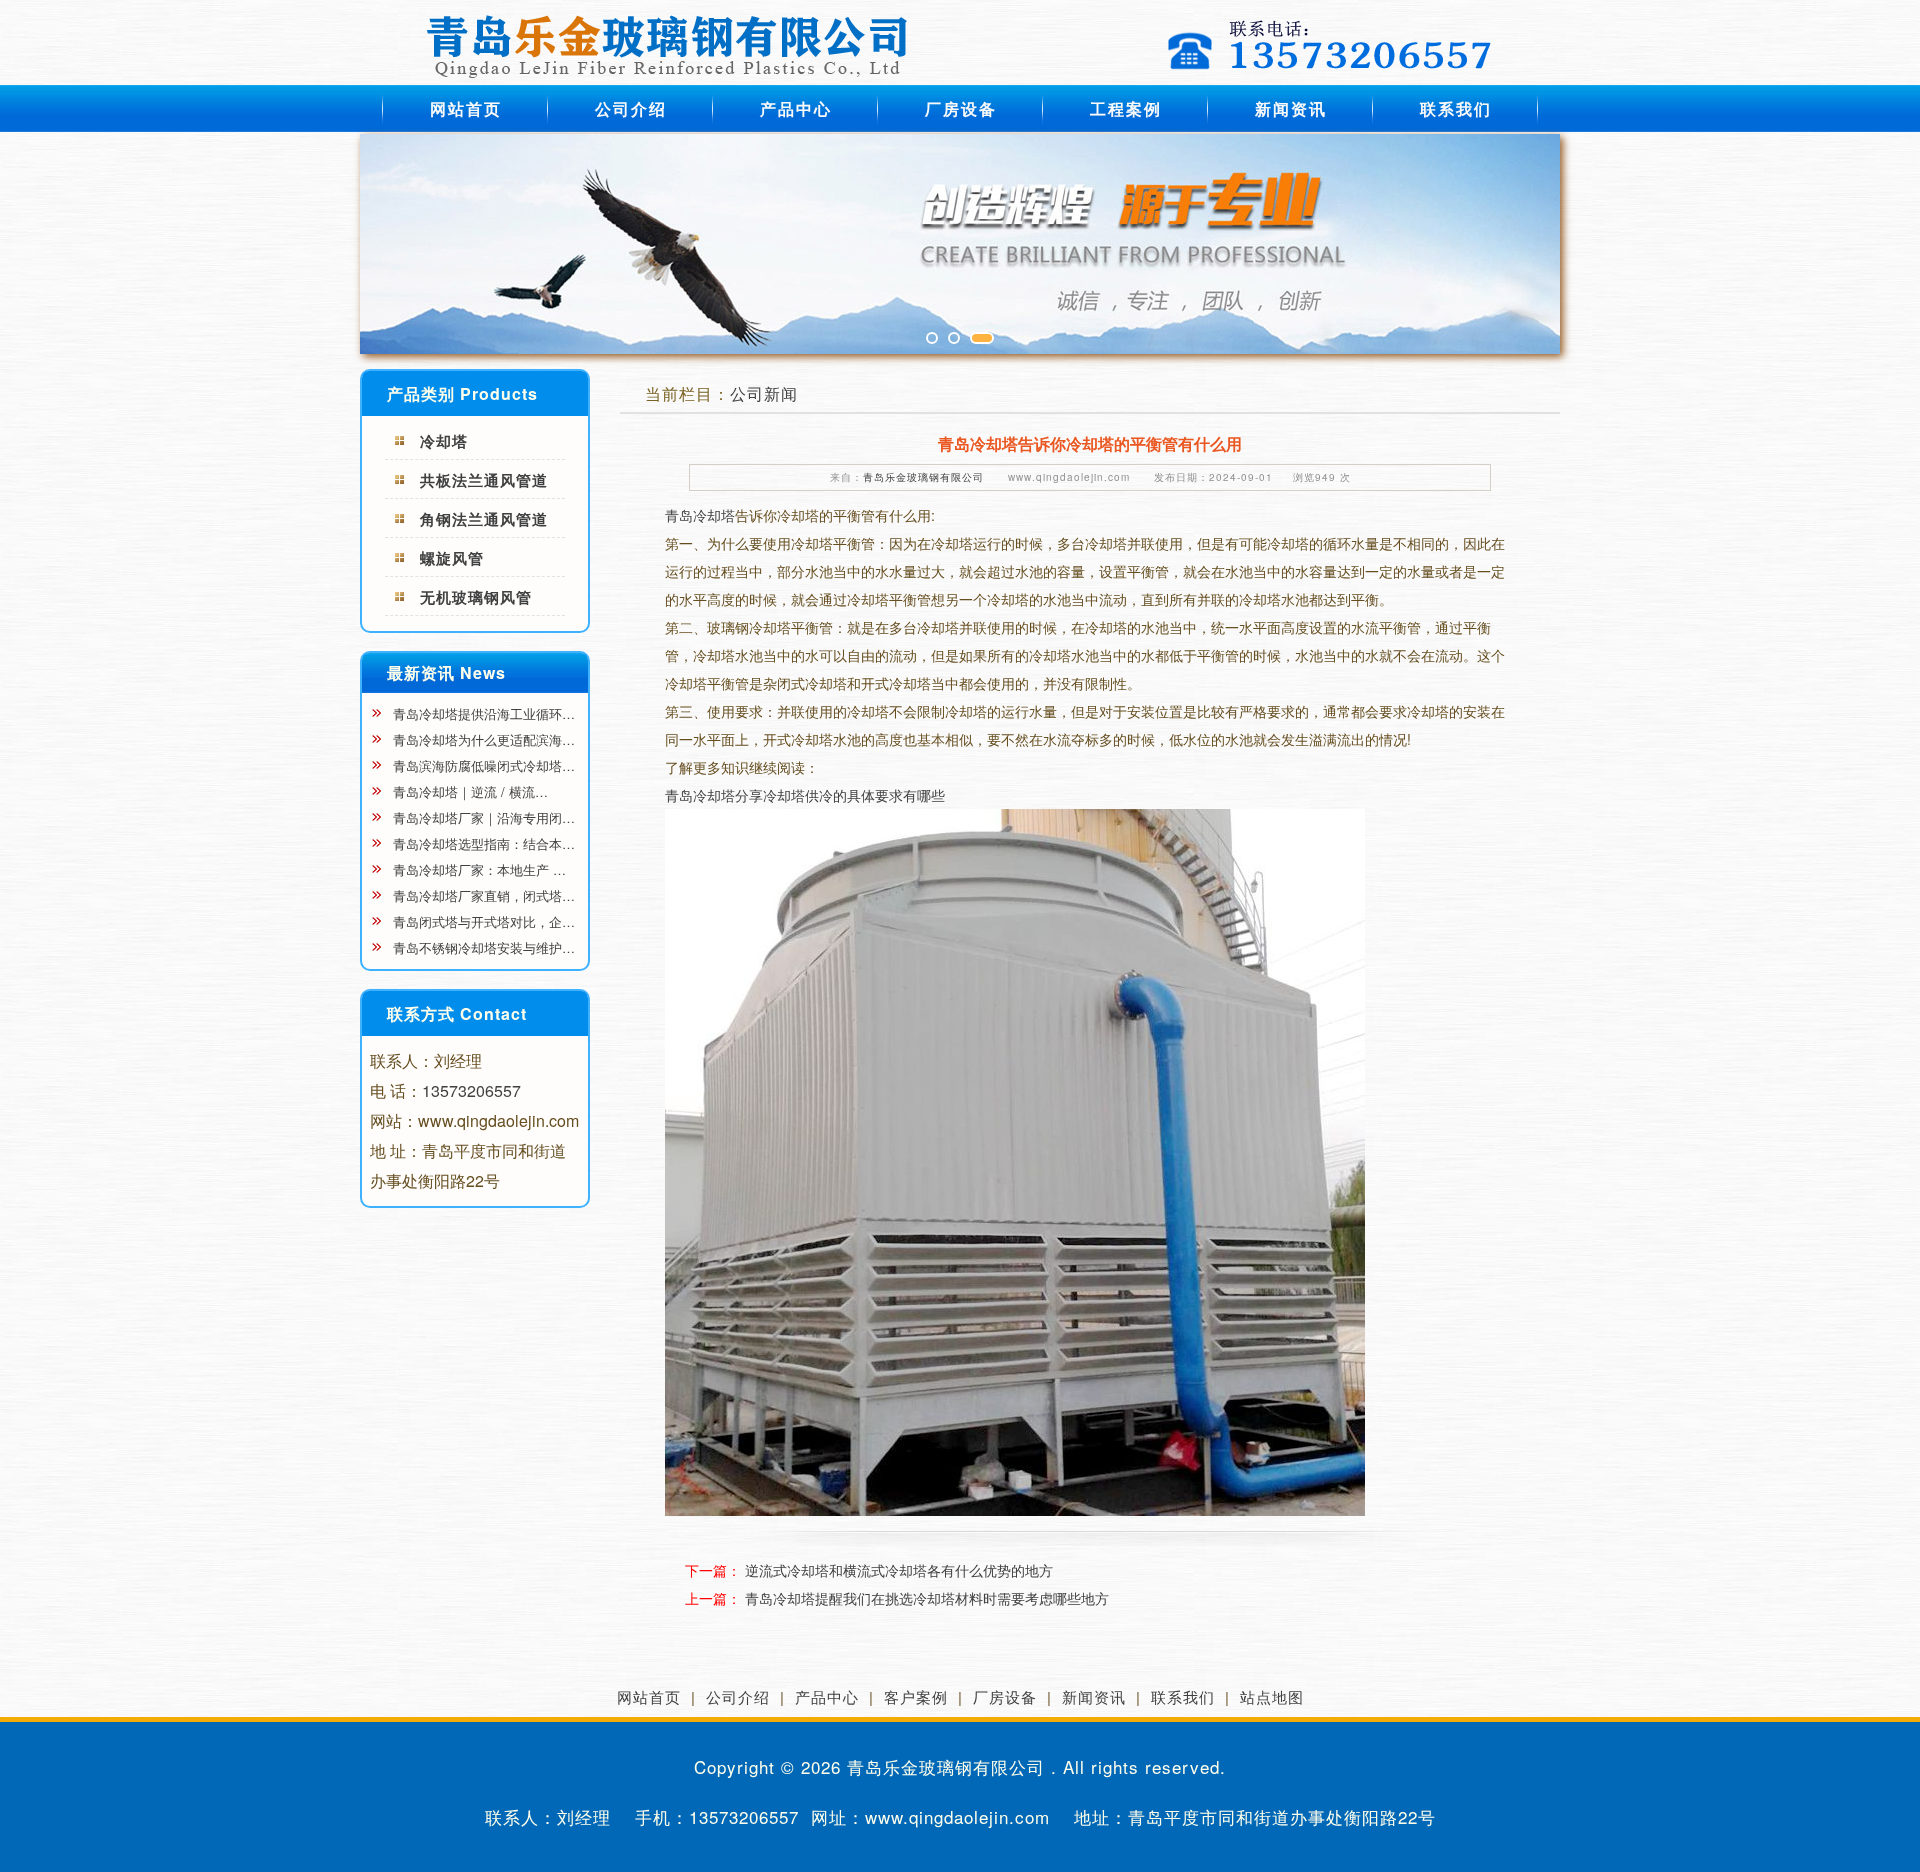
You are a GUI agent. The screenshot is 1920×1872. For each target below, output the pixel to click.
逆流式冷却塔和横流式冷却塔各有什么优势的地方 (899, 1570)
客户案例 (916, 1696)
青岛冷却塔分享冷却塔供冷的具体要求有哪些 (805, 795)
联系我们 (1456, 108)
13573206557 (471, 1090)
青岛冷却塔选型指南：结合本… (482, 843)
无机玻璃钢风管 (476, 597)
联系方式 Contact (457, 1013)
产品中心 (796, 108)
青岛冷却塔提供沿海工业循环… (482, 713)
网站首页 (466, 108)
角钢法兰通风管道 (484, 519)
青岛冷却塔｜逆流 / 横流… (468, 791)
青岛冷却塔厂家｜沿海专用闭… (482, 817)
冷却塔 (444, 441)
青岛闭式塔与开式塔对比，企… (482, 921)
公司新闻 (764, 393)
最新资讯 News (446, 672)
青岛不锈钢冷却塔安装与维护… (482, 947)
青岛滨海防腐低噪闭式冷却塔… (482, 765)
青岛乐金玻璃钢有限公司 (923, 477)
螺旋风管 (452, 558)
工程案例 (1126, 108)
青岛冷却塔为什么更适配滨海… (482, 739)
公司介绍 (631, 108)
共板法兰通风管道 (484, 480)
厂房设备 (961, 108)
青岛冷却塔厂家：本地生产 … (477, 869)
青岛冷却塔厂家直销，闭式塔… (482, 895)
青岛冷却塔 (700, 515)
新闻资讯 (1291, 108)
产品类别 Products (462, 393)
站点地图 (1272, 1696)
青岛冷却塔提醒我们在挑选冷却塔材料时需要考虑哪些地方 (927, 1598)
